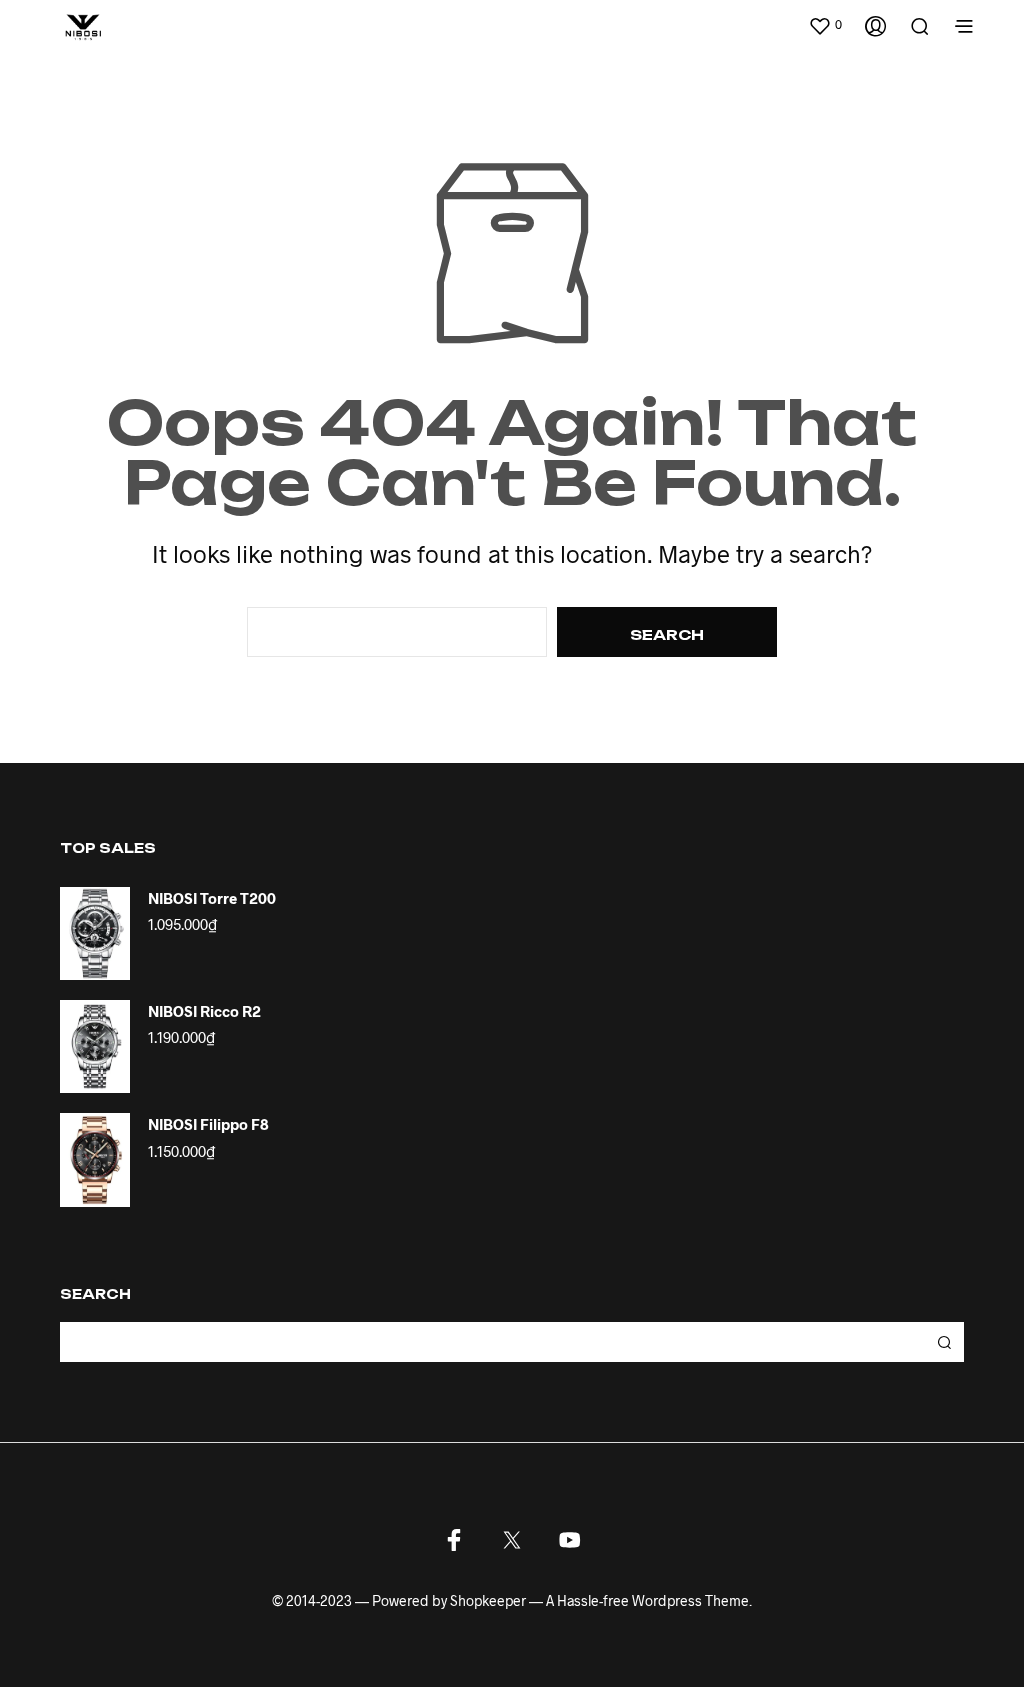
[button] (825, 25)
